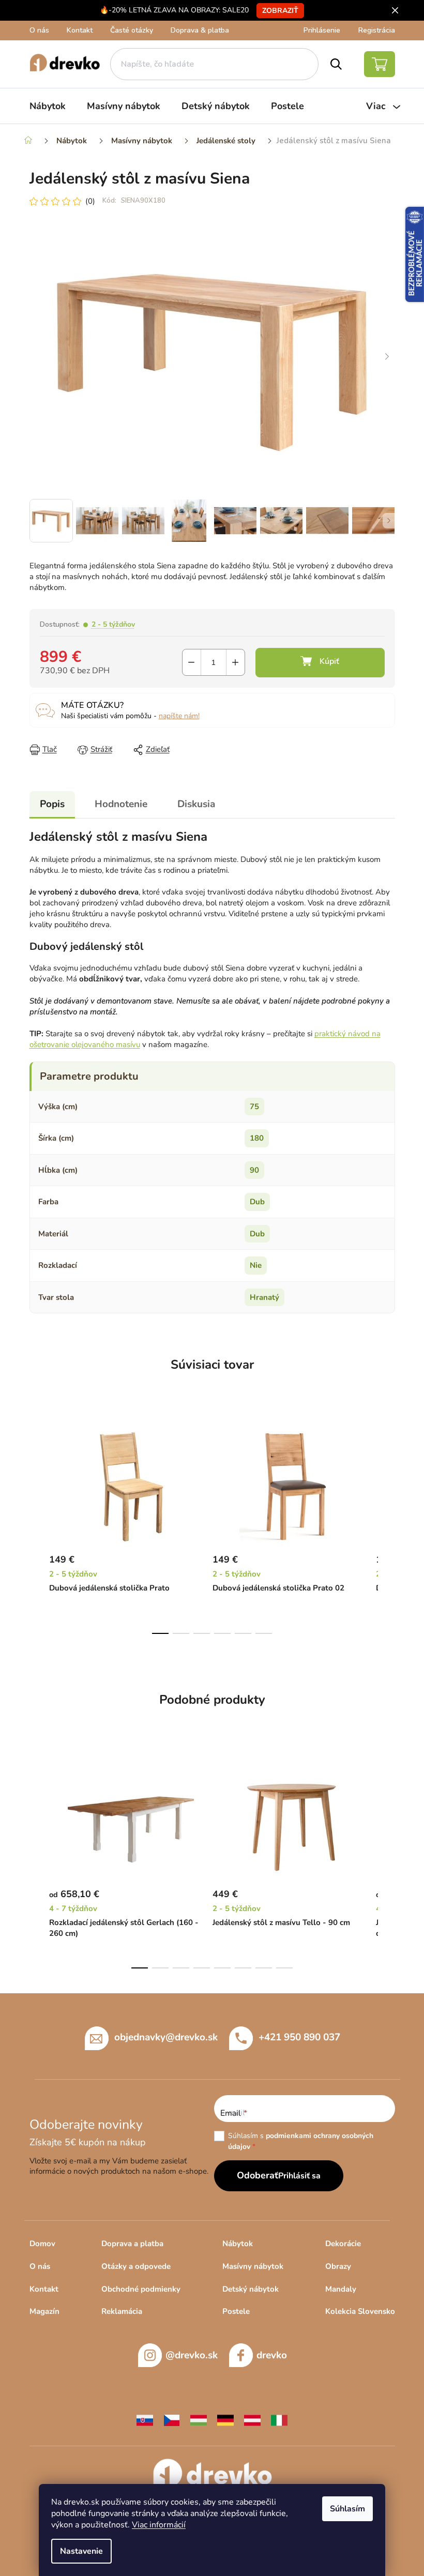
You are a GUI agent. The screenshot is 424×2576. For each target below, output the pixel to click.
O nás (39, 30)
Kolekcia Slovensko (360, 2311)
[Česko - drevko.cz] (172, 2420)
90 (254, 1170)
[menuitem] (48, 106)
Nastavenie (81, 2551)
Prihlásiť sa (299, 2176)
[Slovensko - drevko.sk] (145, 2420)
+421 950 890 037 (299, 2037)
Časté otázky (132, 30)
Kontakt (80, 30)
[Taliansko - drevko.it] (279, 2420)
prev (38, 1526)
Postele (236, 2311)
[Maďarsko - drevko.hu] (199, 2420)
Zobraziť (280, 11)
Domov (42, 2244)
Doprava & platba (200, 30)
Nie (256, 1265)
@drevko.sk (192, 2355)
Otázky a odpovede (136, 2266)
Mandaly (341, 2289)
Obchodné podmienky (141, 2289)
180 (257, 1138)
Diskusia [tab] (196, 804)
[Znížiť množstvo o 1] (192, 662)
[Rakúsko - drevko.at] (252, 2420)
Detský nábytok (251, 2289)
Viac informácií (159, 2525)
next (387, 1526)
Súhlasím (347, 2509)
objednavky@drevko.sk (166, 2037)
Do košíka (320, 663)
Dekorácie (343, 2244)
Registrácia (377, 30)
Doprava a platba (132, 2244)
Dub (257, 1202)
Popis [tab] (52, 804)
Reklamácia (122, 2311)
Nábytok (238, 2244)
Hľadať (336, 64)
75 (254, 1107)
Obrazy (338, 2266)
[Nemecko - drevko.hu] (225, 2420)
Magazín (44, 2311)
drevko (272, 2355)
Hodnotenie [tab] (121, 804)
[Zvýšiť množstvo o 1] (236, 662)
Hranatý (264, 1297)
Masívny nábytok (253, 2266)
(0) (90, 201)
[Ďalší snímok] (387, 357)
